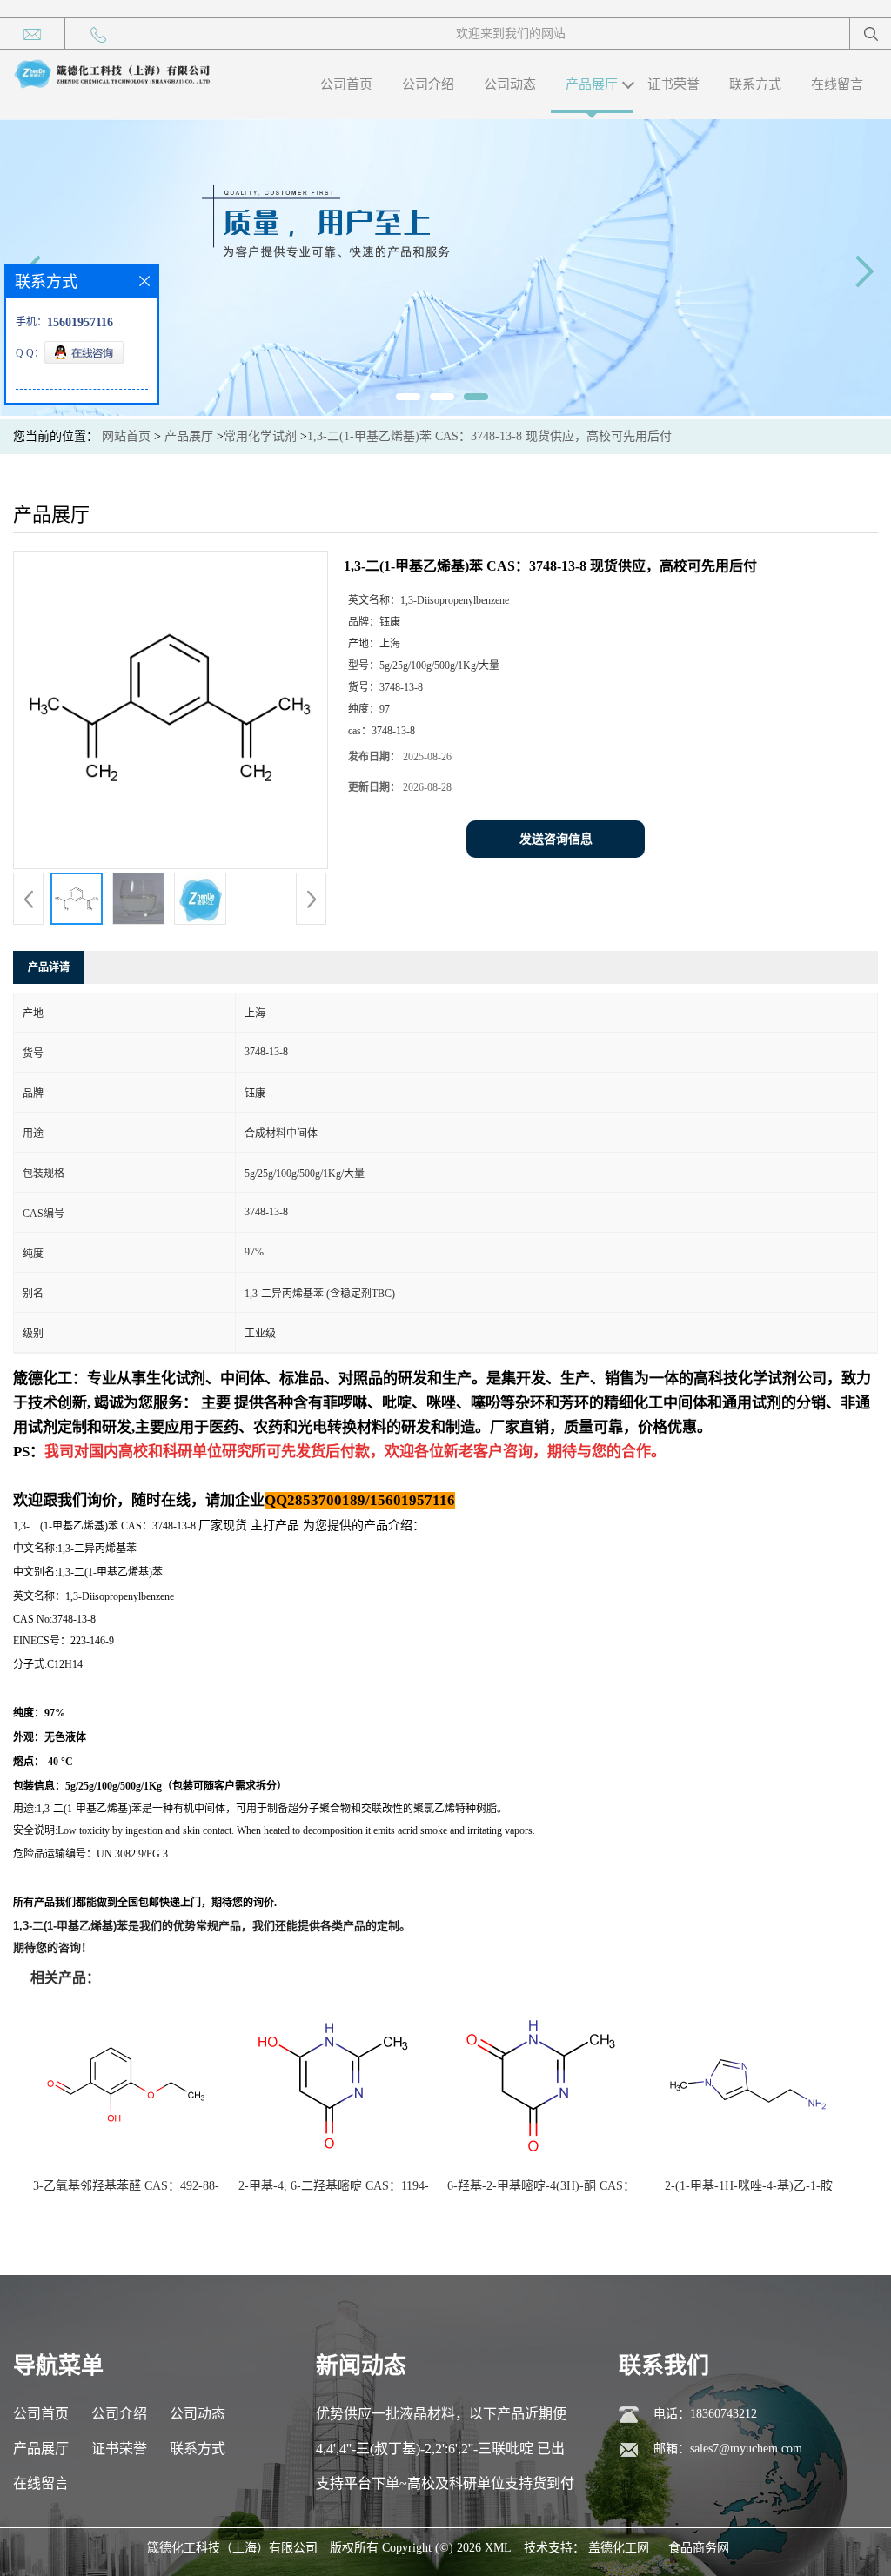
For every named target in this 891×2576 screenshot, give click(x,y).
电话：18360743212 (705, 2414)
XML (498, 2548)
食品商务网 (699, 2548)
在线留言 (837, 84)
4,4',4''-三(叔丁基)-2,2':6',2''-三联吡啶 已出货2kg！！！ (440, 2454)
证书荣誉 (673, 84)
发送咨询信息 (556, 839)
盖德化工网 (619, 2548)
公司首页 (346, 84)
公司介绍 (428, 84)
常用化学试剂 (260, 436)
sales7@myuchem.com (746, 2449)
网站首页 (126, 436)
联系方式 (755, 84)
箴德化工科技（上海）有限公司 (232, 2548)
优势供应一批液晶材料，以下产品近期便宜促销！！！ (441, 2419)
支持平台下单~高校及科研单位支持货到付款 (445, 2489)
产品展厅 (592, 84)
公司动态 (510, 84)
